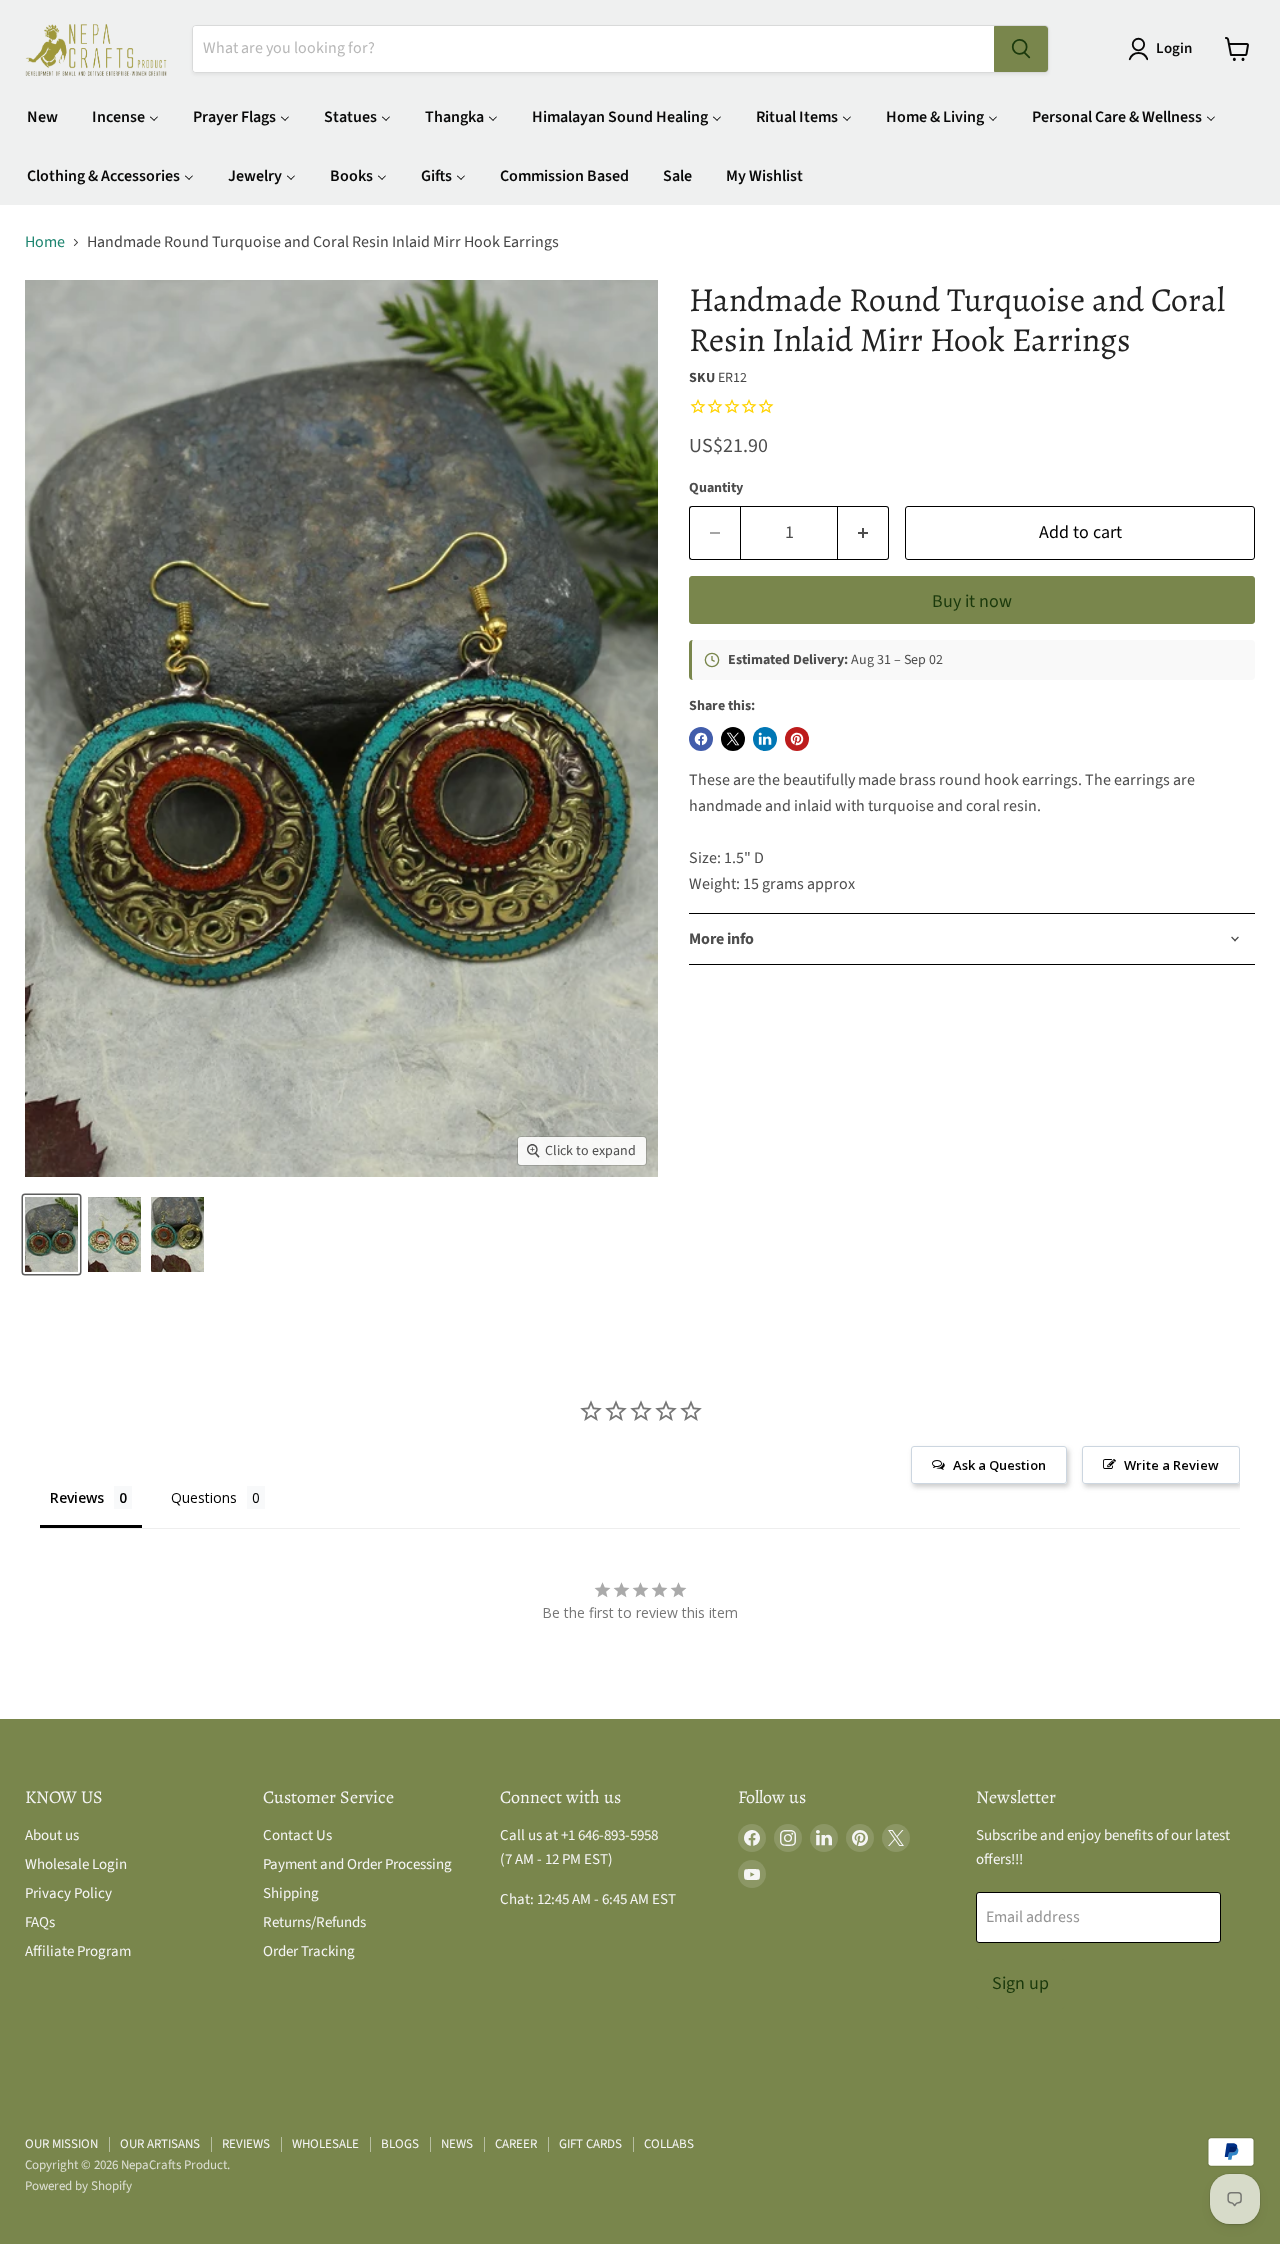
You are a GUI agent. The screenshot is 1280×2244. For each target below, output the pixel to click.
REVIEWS (246, 2144)
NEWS (457, 2144)
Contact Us (297, 1835)
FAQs (40, 1922)
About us (52, 1835)
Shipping (291, 1893)
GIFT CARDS (590, 2144)
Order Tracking (309, 1951)
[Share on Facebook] (701, 739)
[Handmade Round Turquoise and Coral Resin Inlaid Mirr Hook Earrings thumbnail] (51, 1234)
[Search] (1021, 49)
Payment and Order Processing (357, 1864)
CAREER (516, 2144)
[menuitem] (42, 116)
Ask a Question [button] (999, 1465)
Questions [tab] (204, 1497)
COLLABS (669, 2144)
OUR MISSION (61, 2144)
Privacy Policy (68, 1893)
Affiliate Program (78, 1951)
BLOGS (400, 2144)
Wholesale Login (76, 1864)
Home (45, 242)
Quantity (716, 488)
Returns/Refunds (314, 1922)
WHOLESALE (325, 2144)
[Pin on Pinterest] (797, 739)
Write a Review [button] (1171, 1465)
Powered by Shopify (78, 2186)
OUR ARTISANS (160, 2144)
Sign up (1020, 1983)
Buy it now (972, 601)
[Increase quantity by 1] (863, 533)
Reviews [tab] (77, 1497)
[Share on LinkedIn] (765, 739)
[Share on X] (733, 739)
